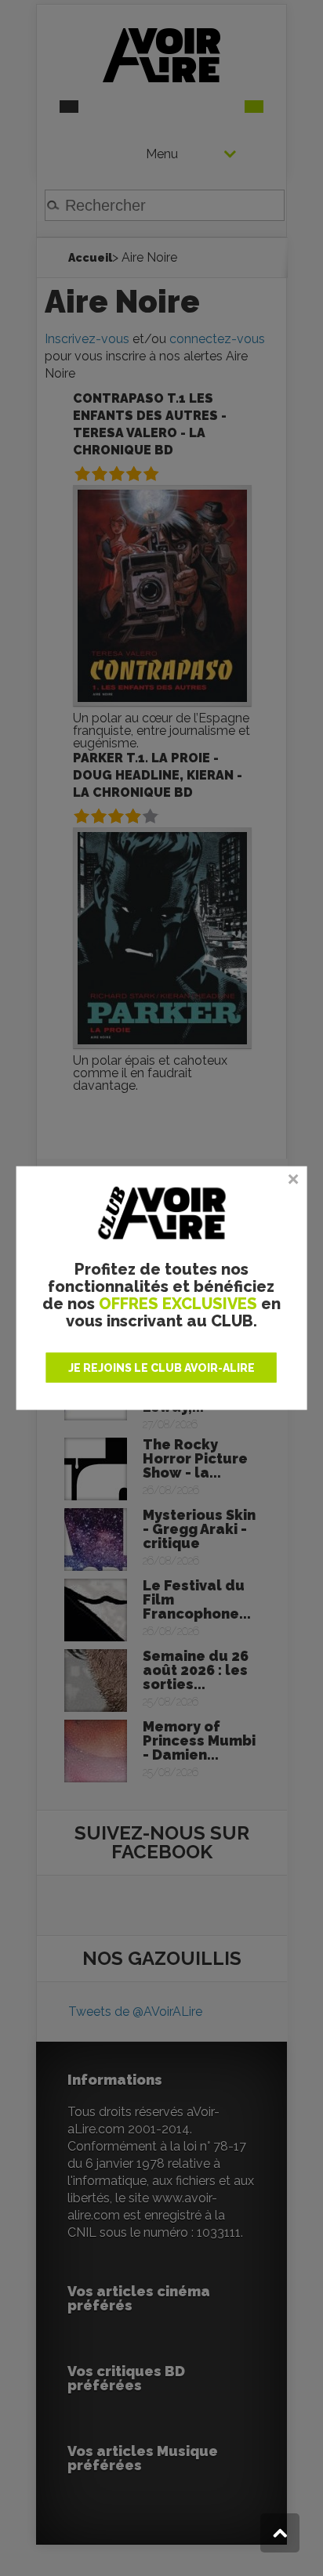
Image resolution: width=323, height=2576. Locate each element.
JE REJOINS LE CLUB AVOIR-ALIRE (161, 1367)
